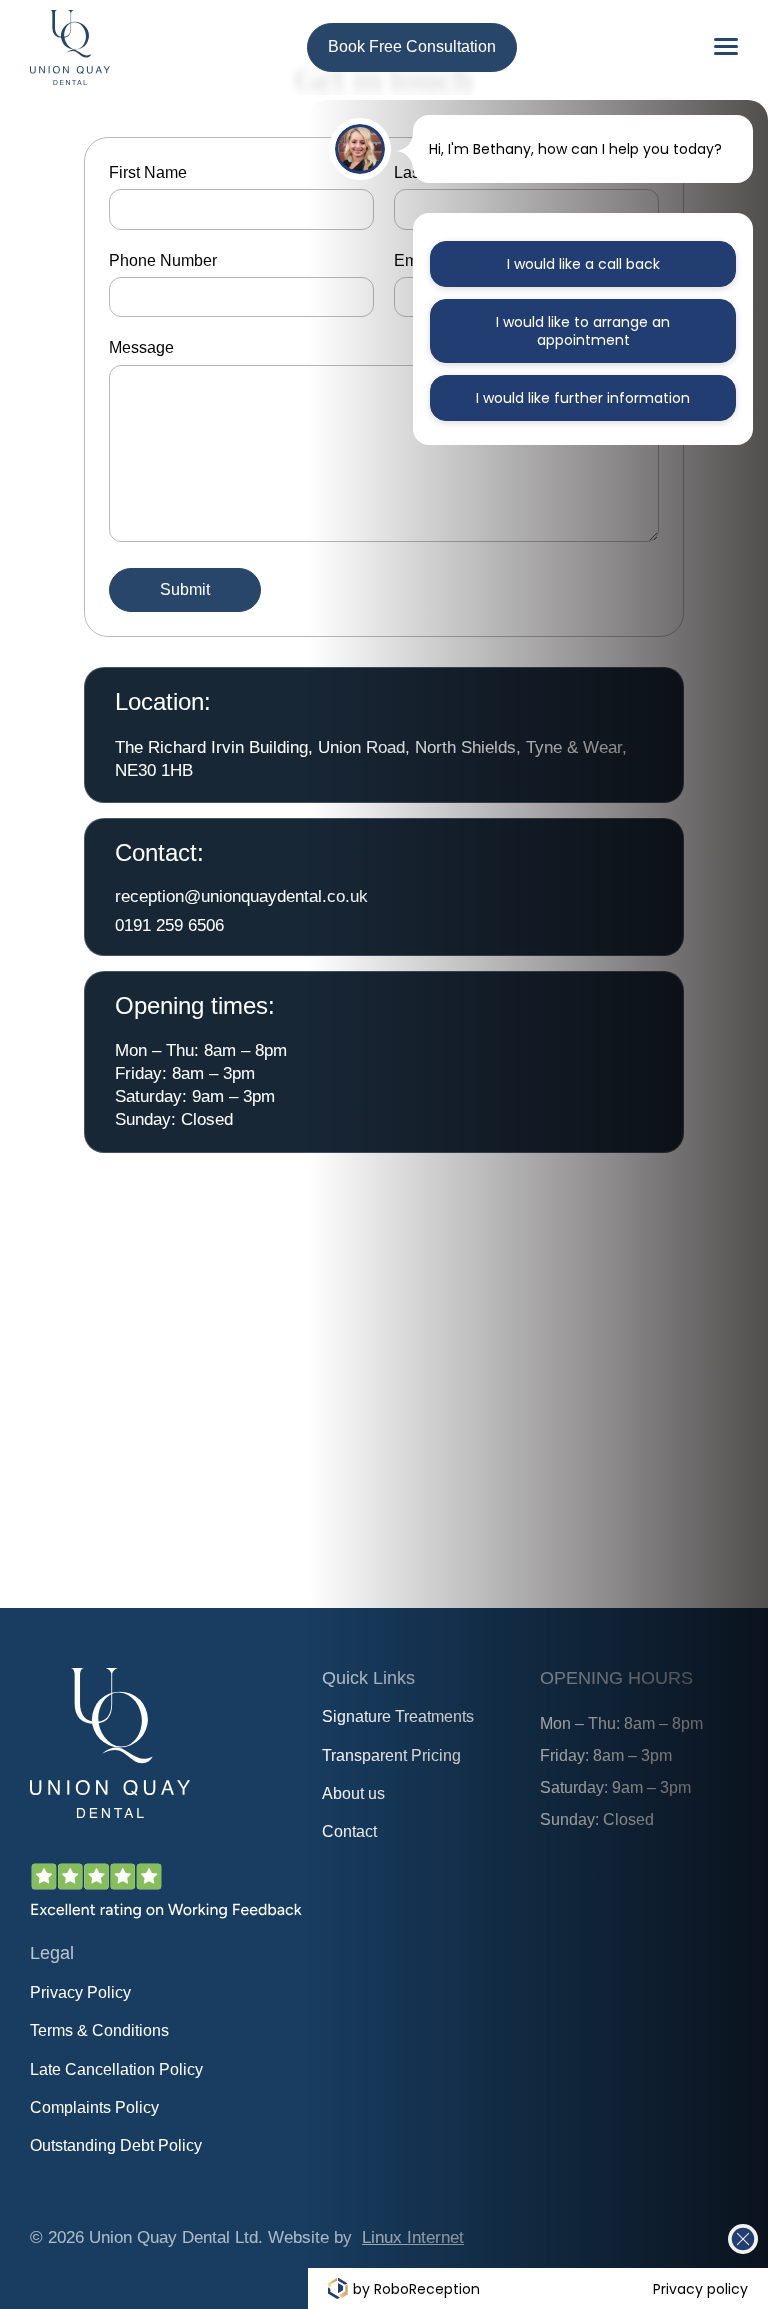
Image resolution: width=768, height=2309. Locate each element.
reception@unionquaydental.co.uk (241, 896)
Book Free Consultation (412, 46)
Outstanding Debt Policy (116, 2145)
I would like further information (583, 398)
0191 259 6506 (169, 925)
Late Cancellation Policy (116, 2069)
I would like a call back (583, 264)
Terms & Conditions (99, 2030)
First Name (148, 172)
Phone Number (163, 260)
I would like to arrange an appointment (583, 331)
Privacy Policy (80, 1992)
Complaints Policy (94, 2107)
